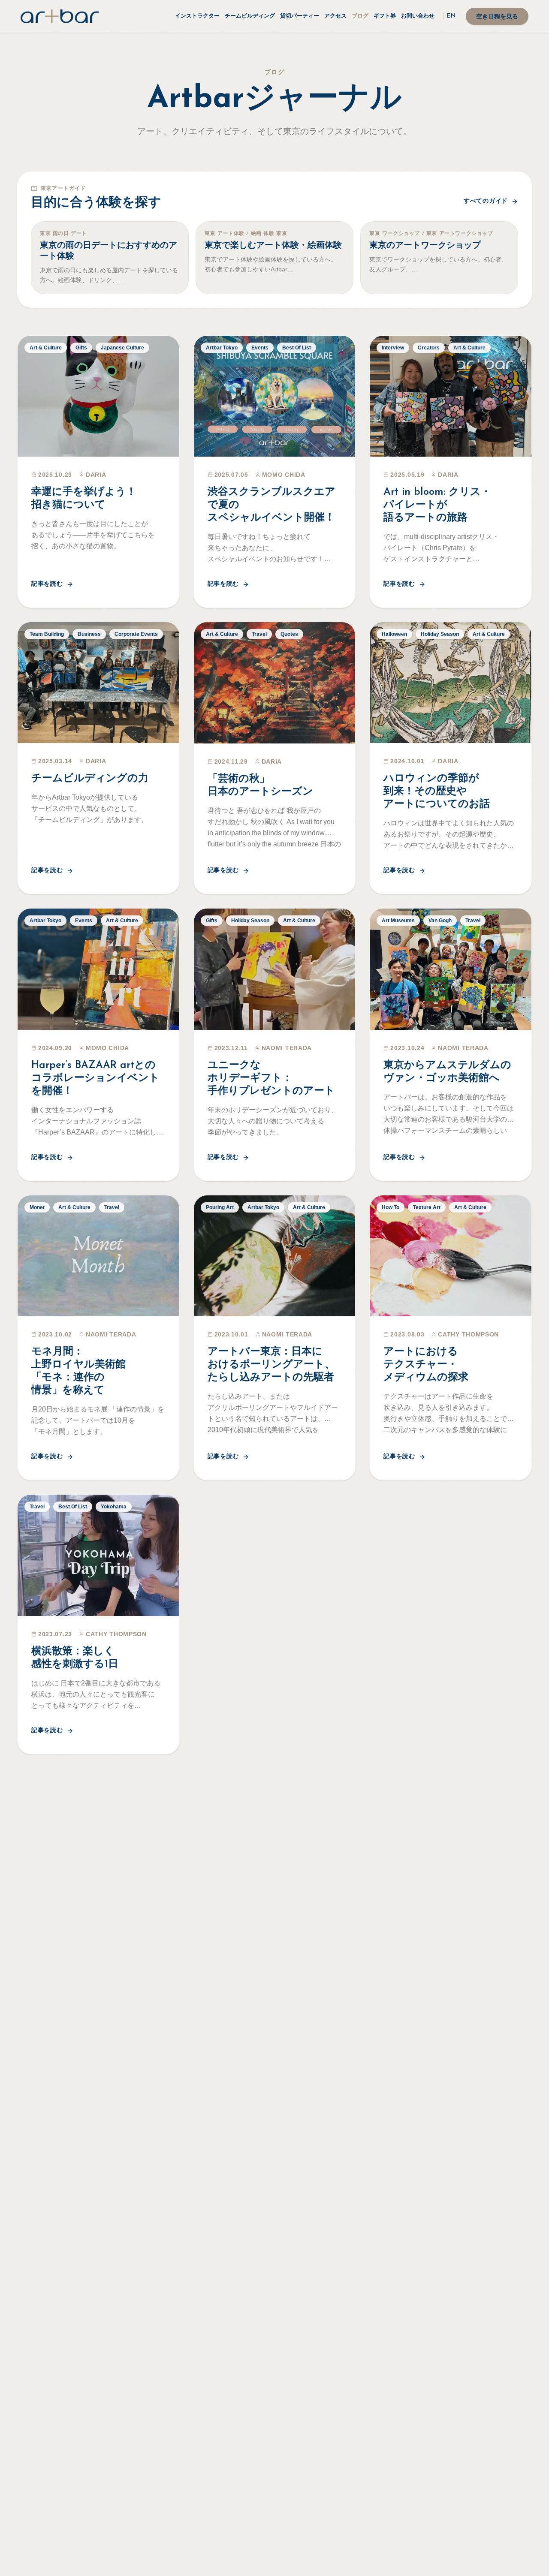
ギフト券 (385, 16)
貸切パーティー (300, 16)
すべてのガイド (486, 201)
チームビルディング (250, 16)
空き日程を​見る (497, 17)
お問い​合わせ (418, 16)
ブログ (360, 16)
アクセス (335, 16)
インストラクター (197, 16)
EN (451, 16)
